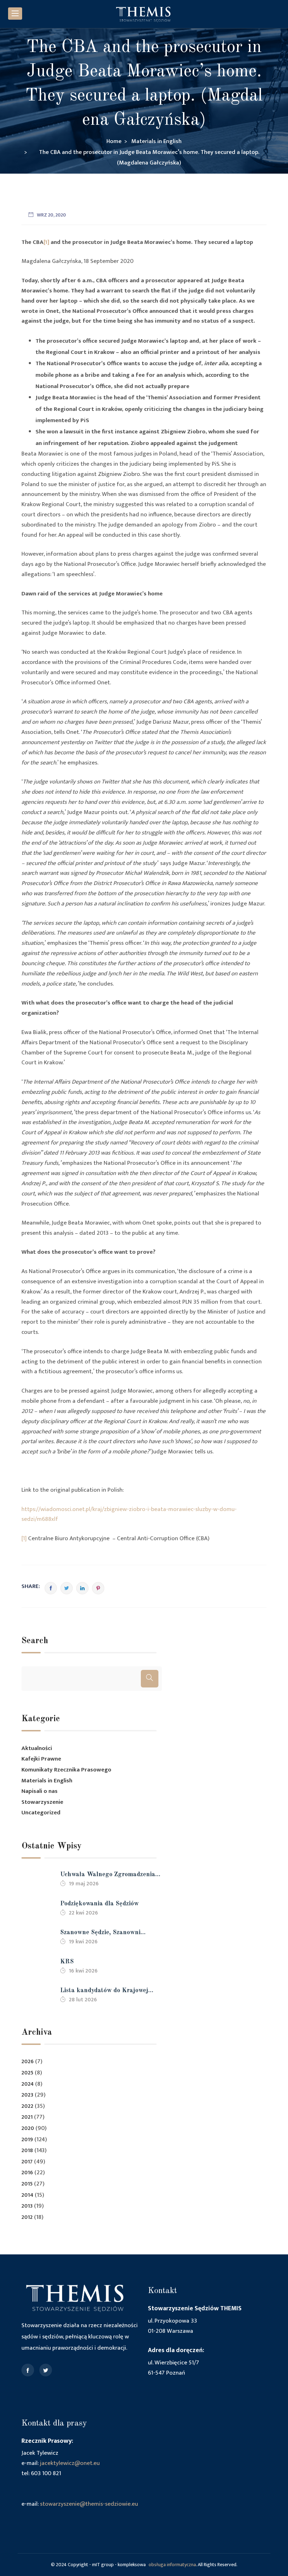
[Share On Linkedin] (82, 1588)
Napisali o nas (40, 1791)
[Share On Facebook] (51, 1588)
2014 (27, 2195)
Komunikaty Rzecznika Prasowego (66, 1770)
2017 (27, 2162)
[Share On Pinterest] (98, 1588)
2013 (27, 2206)
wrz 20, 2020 (51, 215)
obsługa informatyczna (172, 2565)
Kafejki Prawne (41, 1759)
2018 (27, 2151)
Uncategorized (41, 1813)
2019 (27, 2140)
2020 (28, 2128)
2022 (27, 2106)
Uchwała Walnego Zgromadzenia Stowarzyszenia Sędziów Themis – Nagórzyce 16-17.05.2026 (109, 1875)
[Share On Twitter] (67, 1588)
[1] (46, 242)
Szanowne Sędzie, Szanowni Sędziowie (100, 1933)
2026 (28, 2062)
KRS (67, 1962)
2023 (27, 2095)
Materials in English (47, 1781)
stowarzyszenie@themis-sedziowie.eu (89, 2504)
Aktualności (37, 1748)
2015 (27, 2184)
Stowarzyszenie (42, 1802)
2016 (27, 2173)
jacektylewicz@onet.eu (70, 2463)
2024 (28, 2084)
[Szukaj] (150, 1679)
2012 (27, 2217)
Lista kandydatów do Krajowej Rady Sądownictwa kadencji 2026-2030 (110, 1991)
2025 (27, 2073)
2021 (27, 2117)
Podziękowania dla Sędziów (99, 1904)
